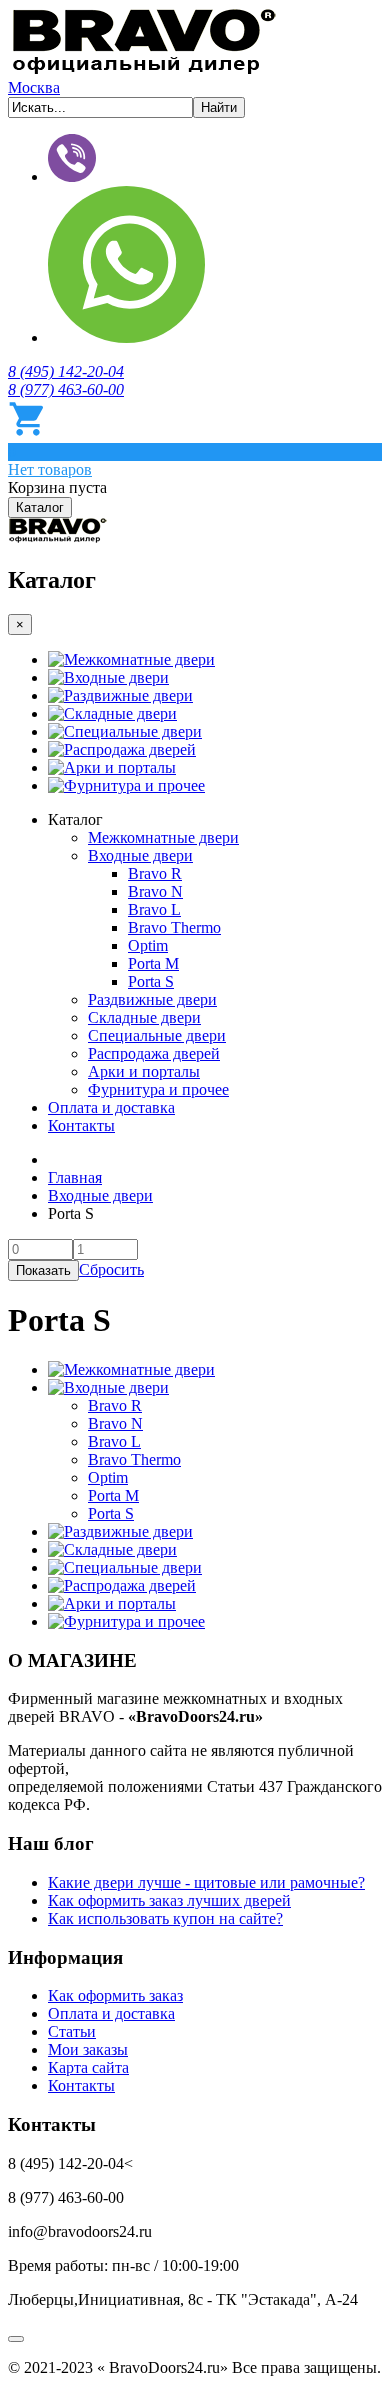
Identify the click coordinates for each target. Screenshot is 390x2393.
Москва (34, 87)
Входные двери (116, 677)
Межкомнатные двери (139, 659)
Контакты (81, 1125)
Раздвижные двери (128, 695)
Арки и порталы (120, 767)
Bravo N (155, 891)
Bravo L (154, 909)
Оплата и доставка (111, 1107)
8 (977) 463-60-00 (66, 389)
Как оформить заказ (115, 1995)
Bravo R (155, 873)
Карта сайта (88, 2067)
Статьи (72, 2031)
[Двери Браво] (144, 69)
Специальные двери (133, 731)
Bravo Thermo (174, 927)
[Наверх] (16, 2339)
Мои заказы (88, 2049)
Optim (148, 945)
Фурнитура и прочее (134, 785)
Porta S (151, 981)
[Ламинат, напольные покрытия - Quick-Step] (58, 537)
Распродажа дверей (130, 749)
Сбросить (111, 1269)
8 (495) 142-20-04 (66, 371)
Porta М (153, 963)
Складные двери (120, 713)
